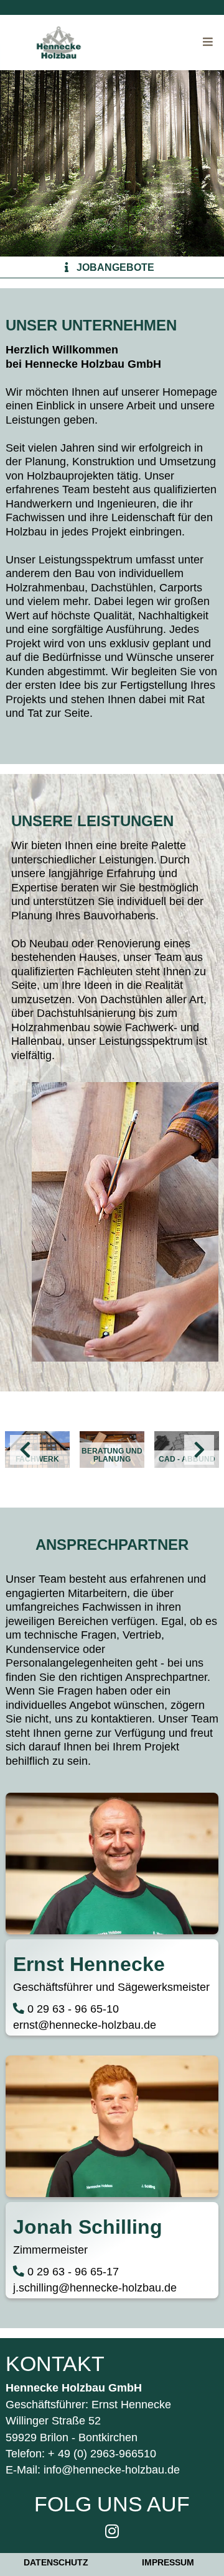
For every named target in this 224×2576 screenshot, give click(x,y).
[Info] (67, 267)
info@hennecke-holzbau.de (112, 2470)
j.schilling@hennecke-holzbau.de (95, 2288)
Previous (25, 1450)
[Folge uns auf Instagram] (112, 2531)
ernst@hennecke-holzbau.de (85, 2025)
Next (199, 1450)
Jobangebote (115, 267)
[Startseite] (59, 43)
